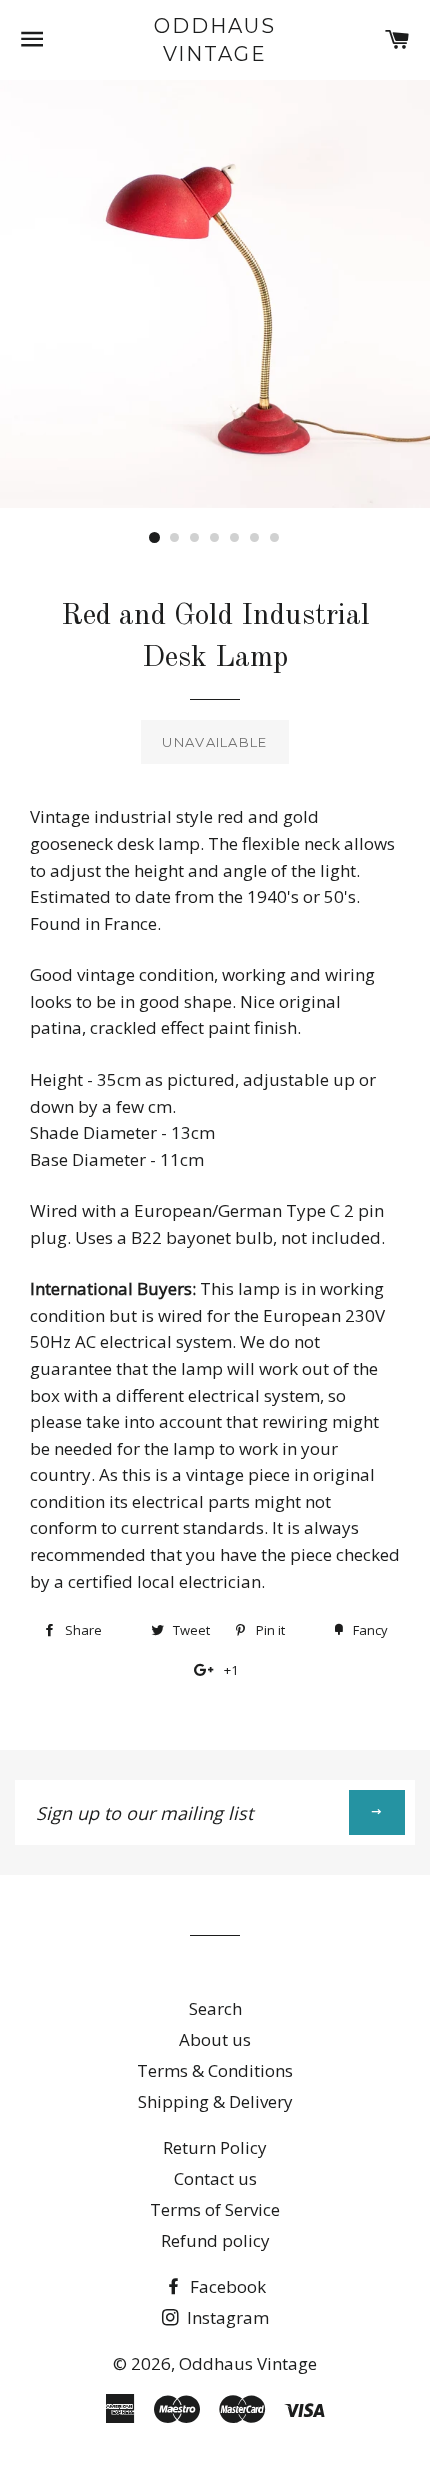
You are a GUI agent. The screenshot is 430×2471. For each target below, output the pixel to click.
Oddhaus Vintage (215, 40)
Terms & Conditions (215, 2070)
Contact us (215, 2178)
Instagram (226, 2317)
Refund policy (215, 2240)
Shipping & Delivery (215, 2101)
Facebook (226, 2286)
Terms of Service (215, 2209)
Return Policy (215, 2147)
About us (215, 2039)
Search (215, 2008)
